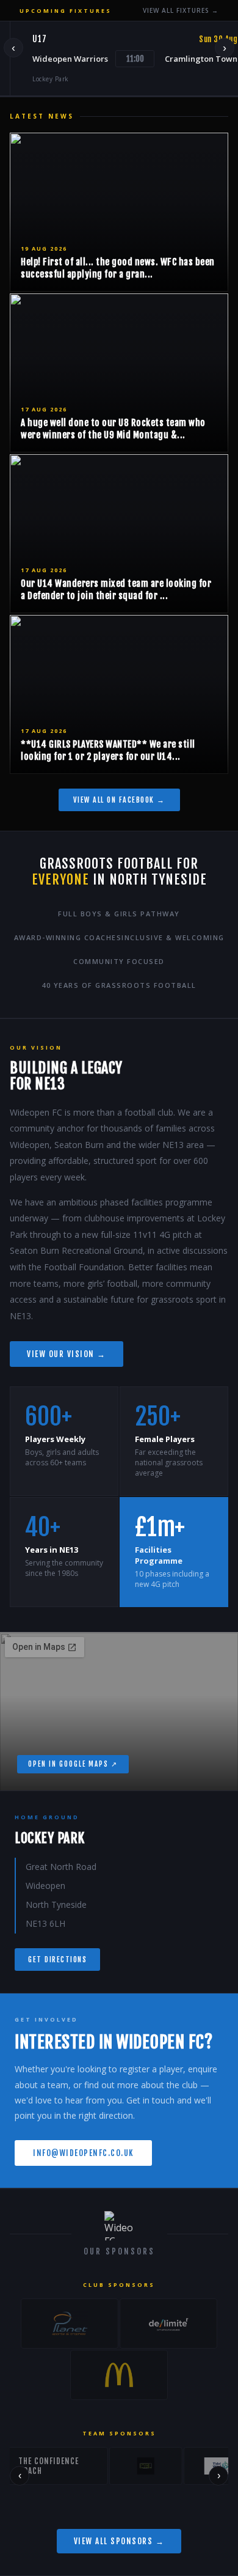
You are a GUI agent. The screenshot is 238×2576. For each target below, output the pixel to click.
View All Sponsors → (119, 2541)
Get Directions (57, 1960)
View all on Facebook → (119, 800)
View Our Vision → (67, 1354)
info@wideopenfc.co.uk (83, 2153)
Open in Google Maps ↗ (73, 1764)
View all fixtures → (181, 10)
